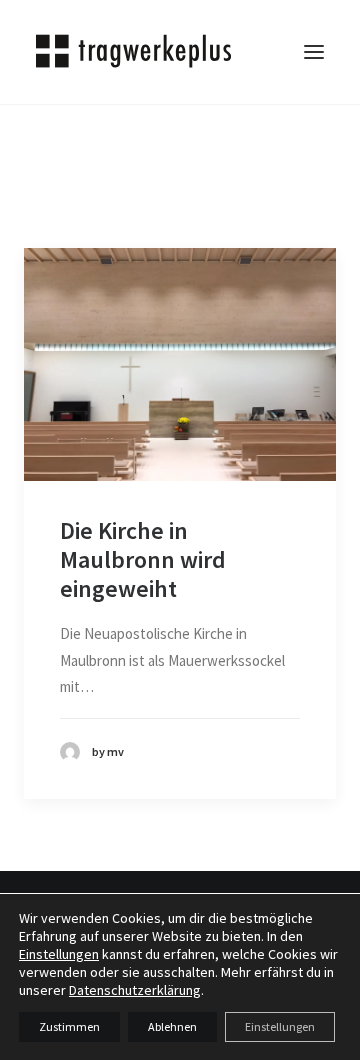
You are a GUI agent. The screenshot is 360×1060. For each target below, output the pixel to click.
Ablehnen (172, 1026)
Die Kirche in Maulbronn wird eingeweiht (143, 559)
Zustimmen (69, 1026)
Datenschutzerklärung (135, 990)
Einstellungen (59, 954)
